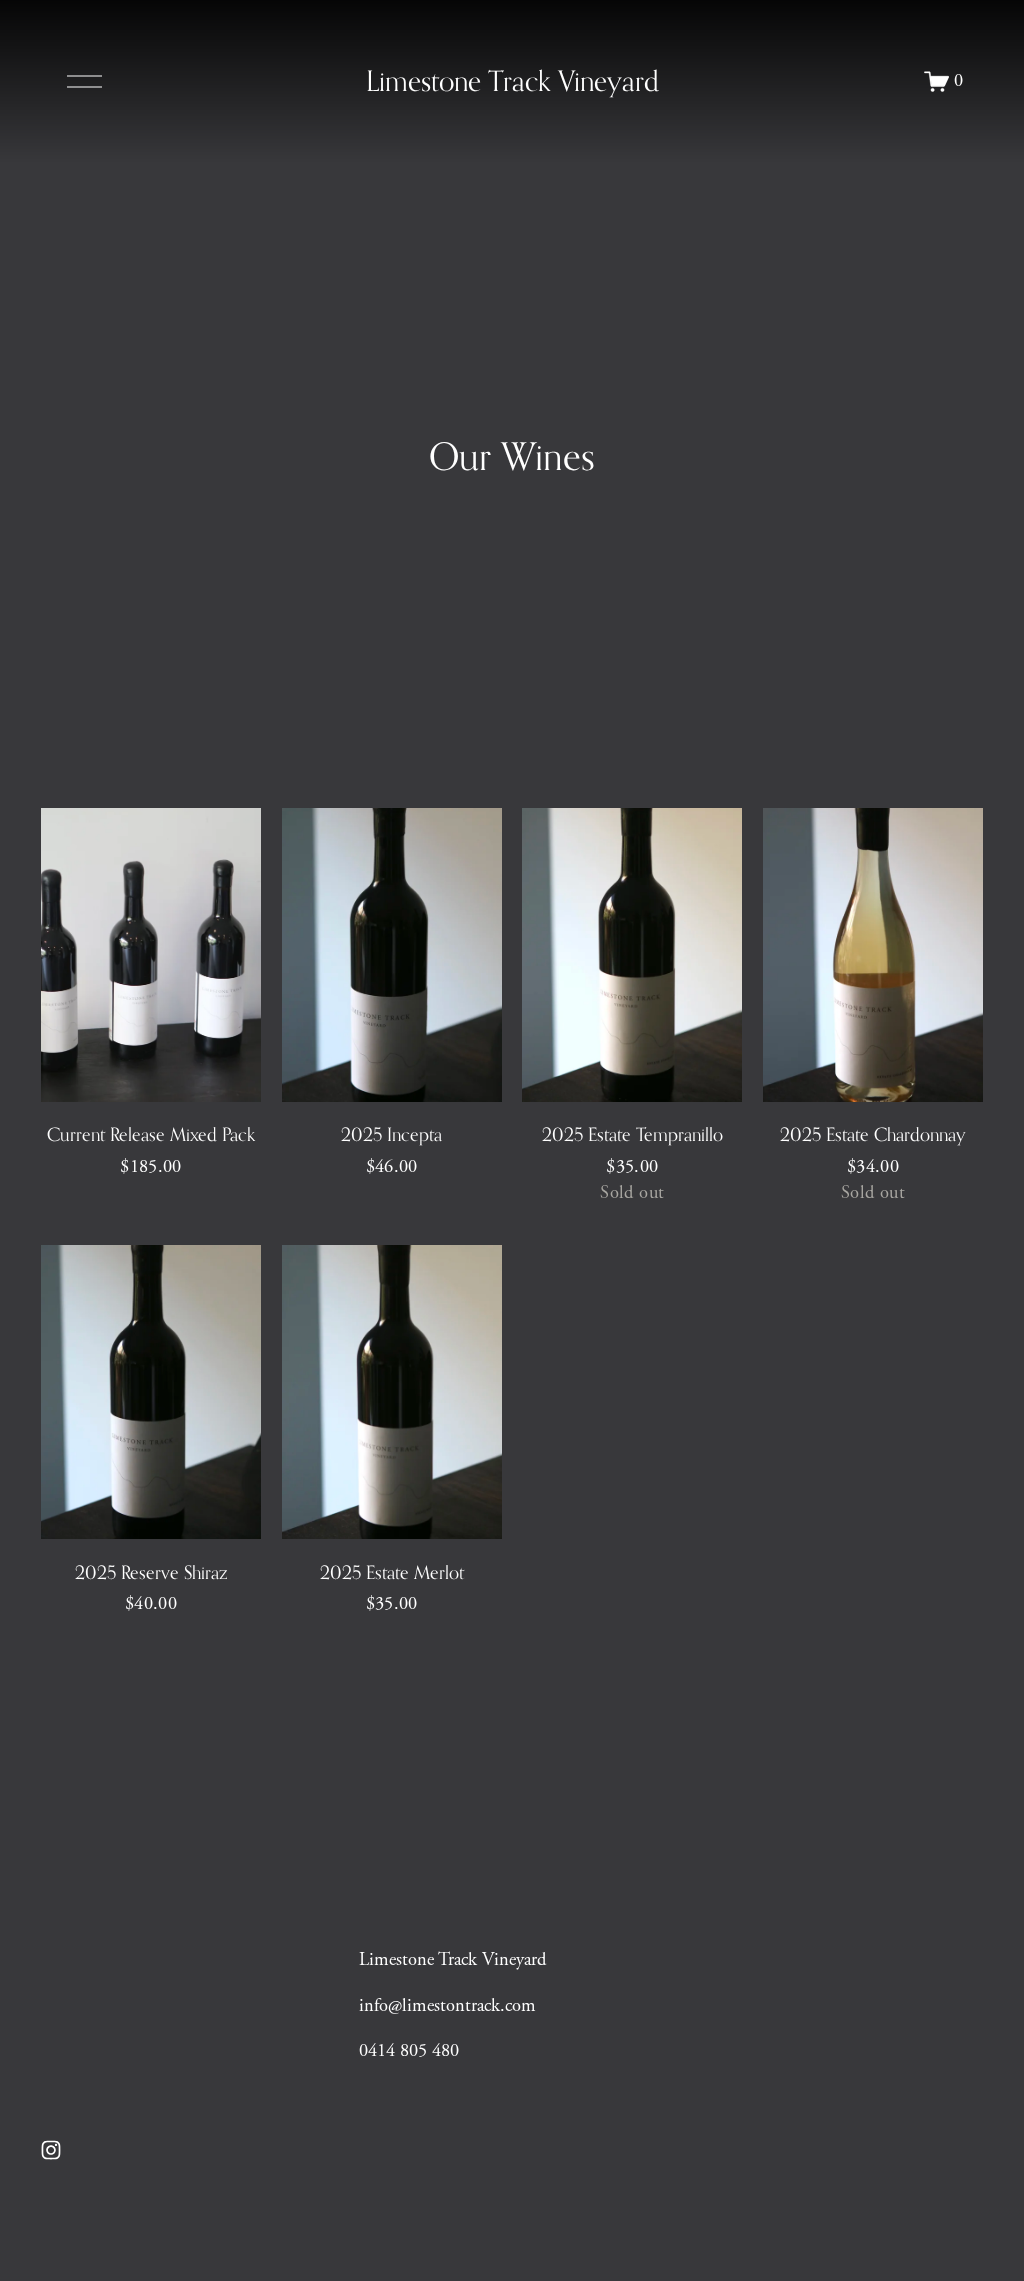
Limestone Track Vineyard (512, 80)
